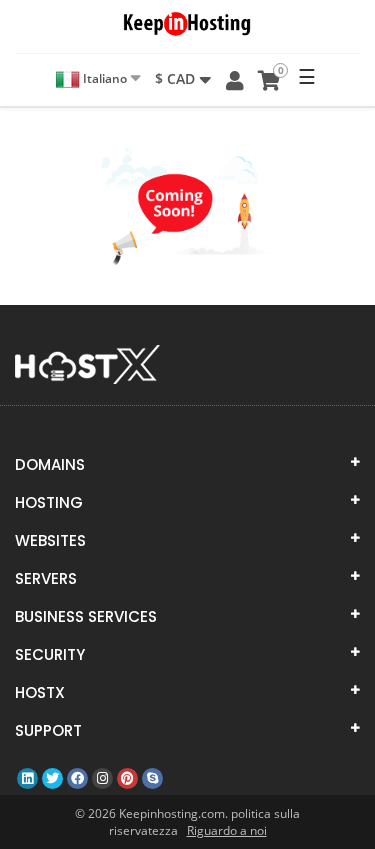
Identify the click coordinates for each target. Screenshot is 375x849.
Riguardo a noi (227, 830)
